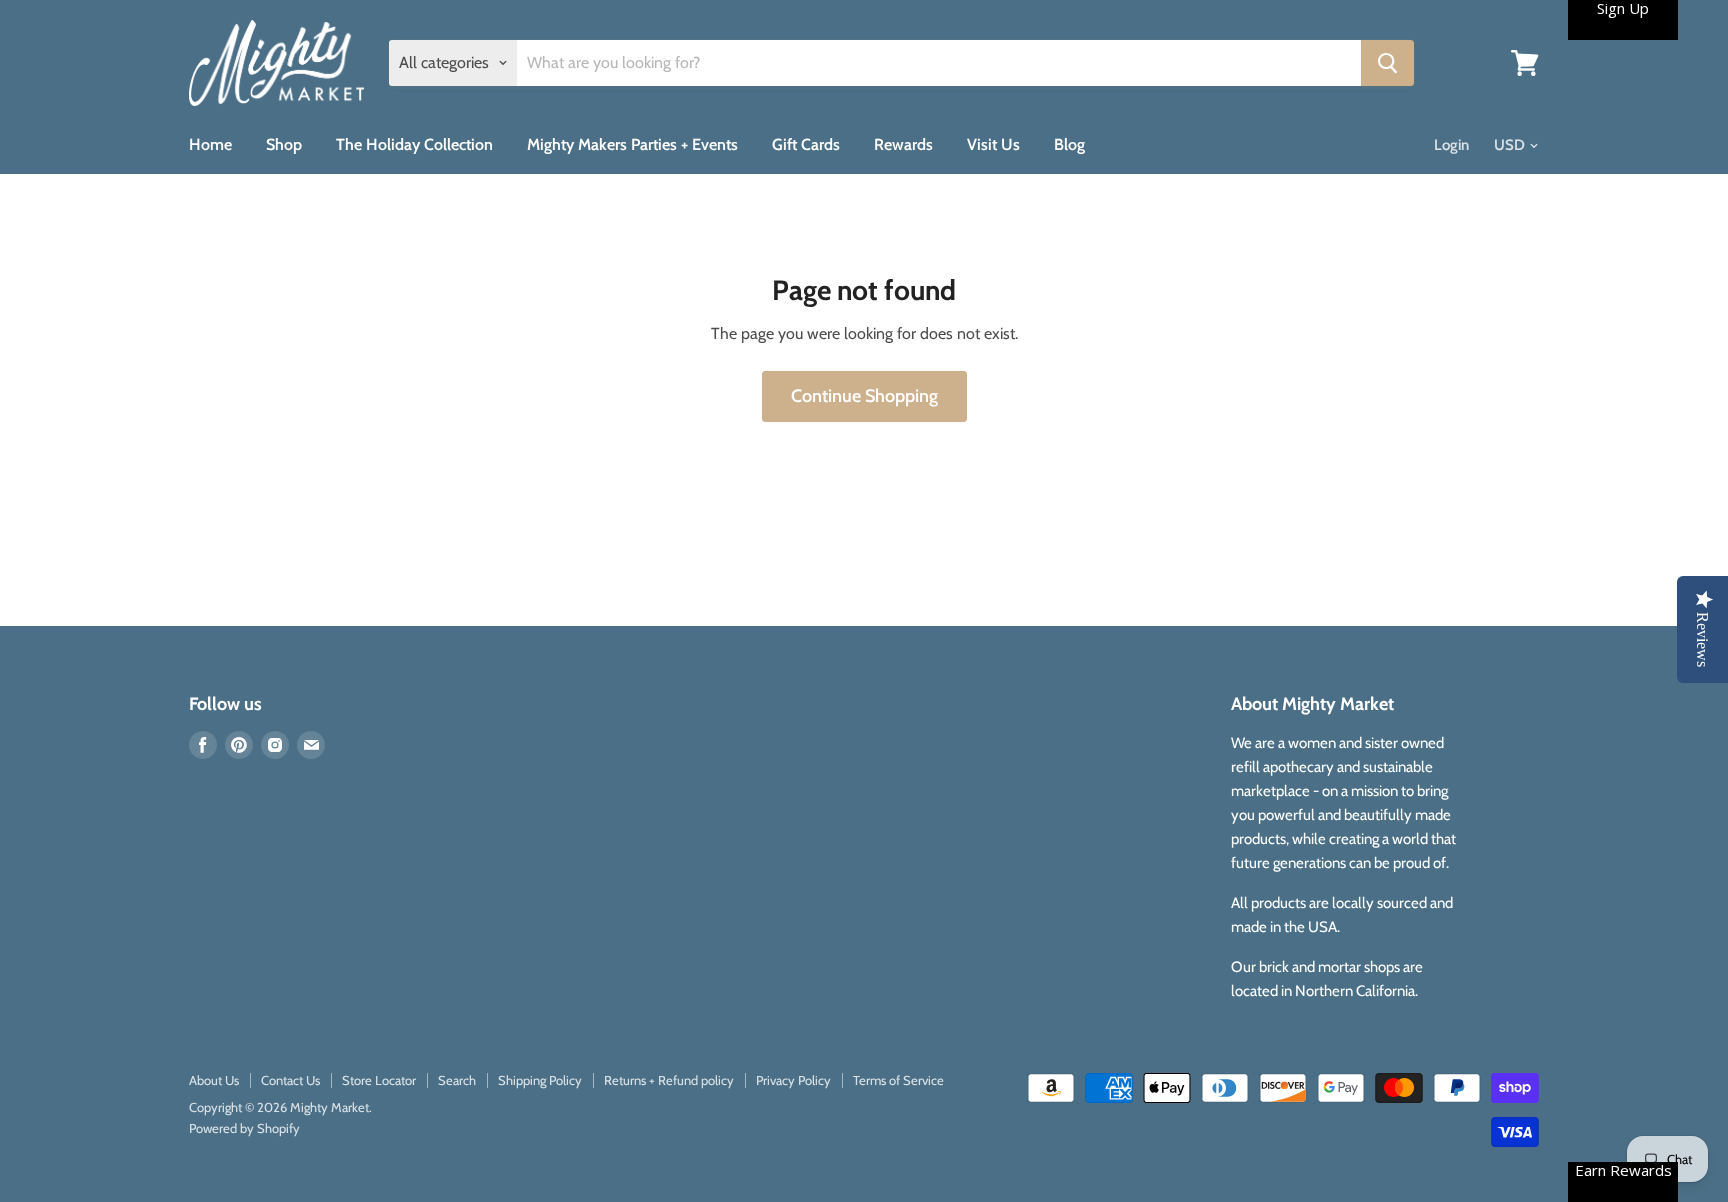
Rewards (903, 144)
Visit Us (993, 144)
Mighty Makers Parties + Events (632, 144)
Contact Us (290, 1080)
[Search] (1387, 63)
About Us (214, 1080)
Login (1451, 145)
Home (210, 144)
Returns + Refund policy (669, 1080)
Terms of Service (898, 1080)
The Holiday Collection (414, 144)
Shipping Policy (540, 1080)
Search (457, 1080)
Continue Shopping (864, 396)
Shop (284, 144)
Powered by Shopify (244, 1128)
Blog (1069, 144)
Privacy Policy (793, 1080)
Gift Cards (806, 144)
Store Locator (379, 1080)
